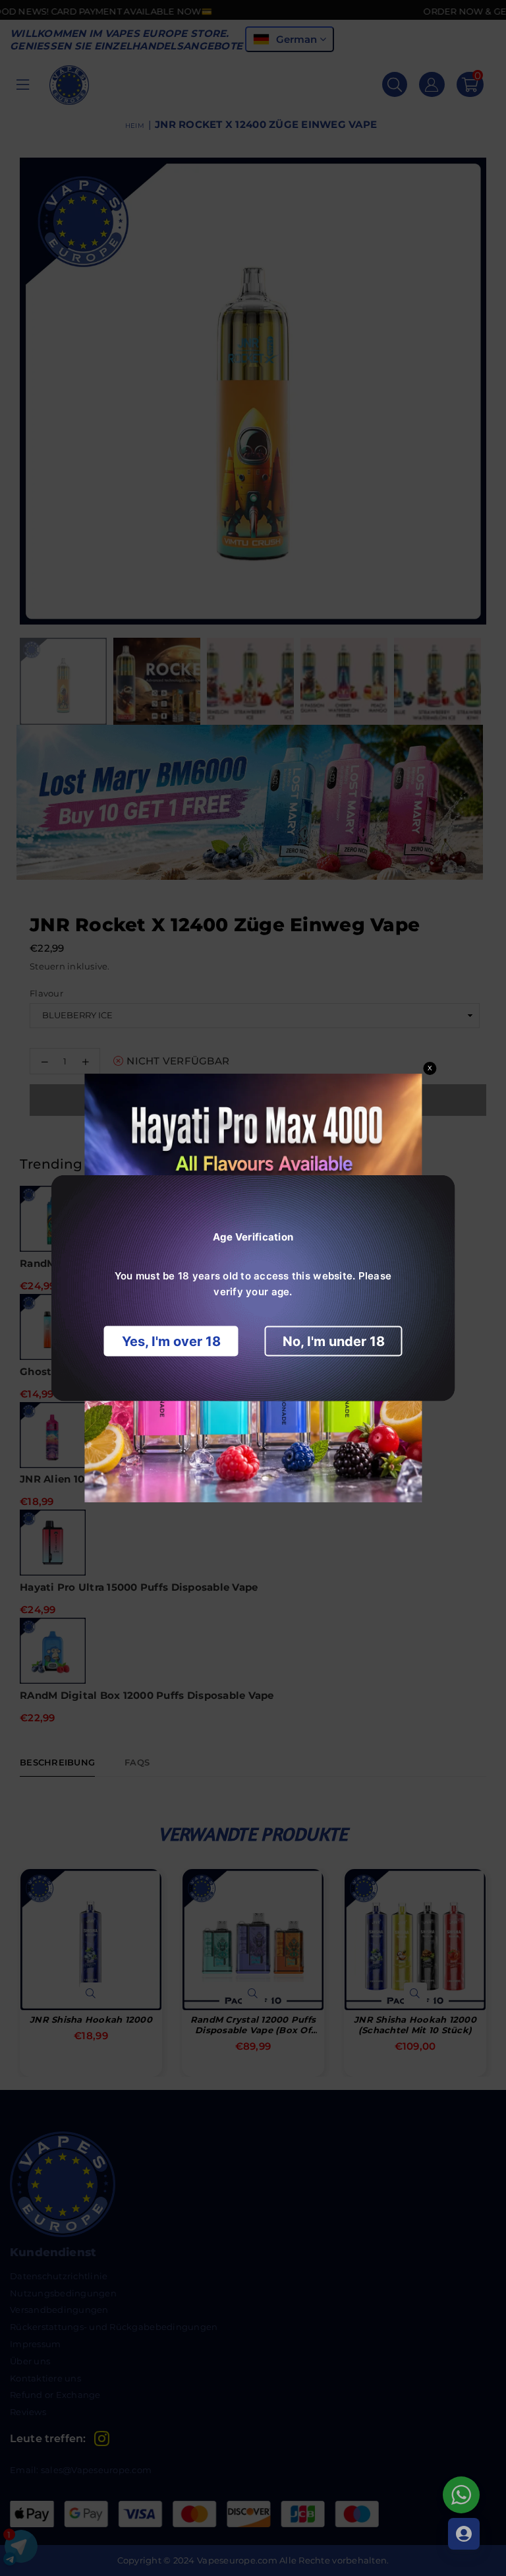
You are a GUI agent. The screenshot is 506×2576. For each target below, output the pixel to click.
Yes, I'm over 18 (171, 1341)
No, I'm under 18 (334, 1341)
